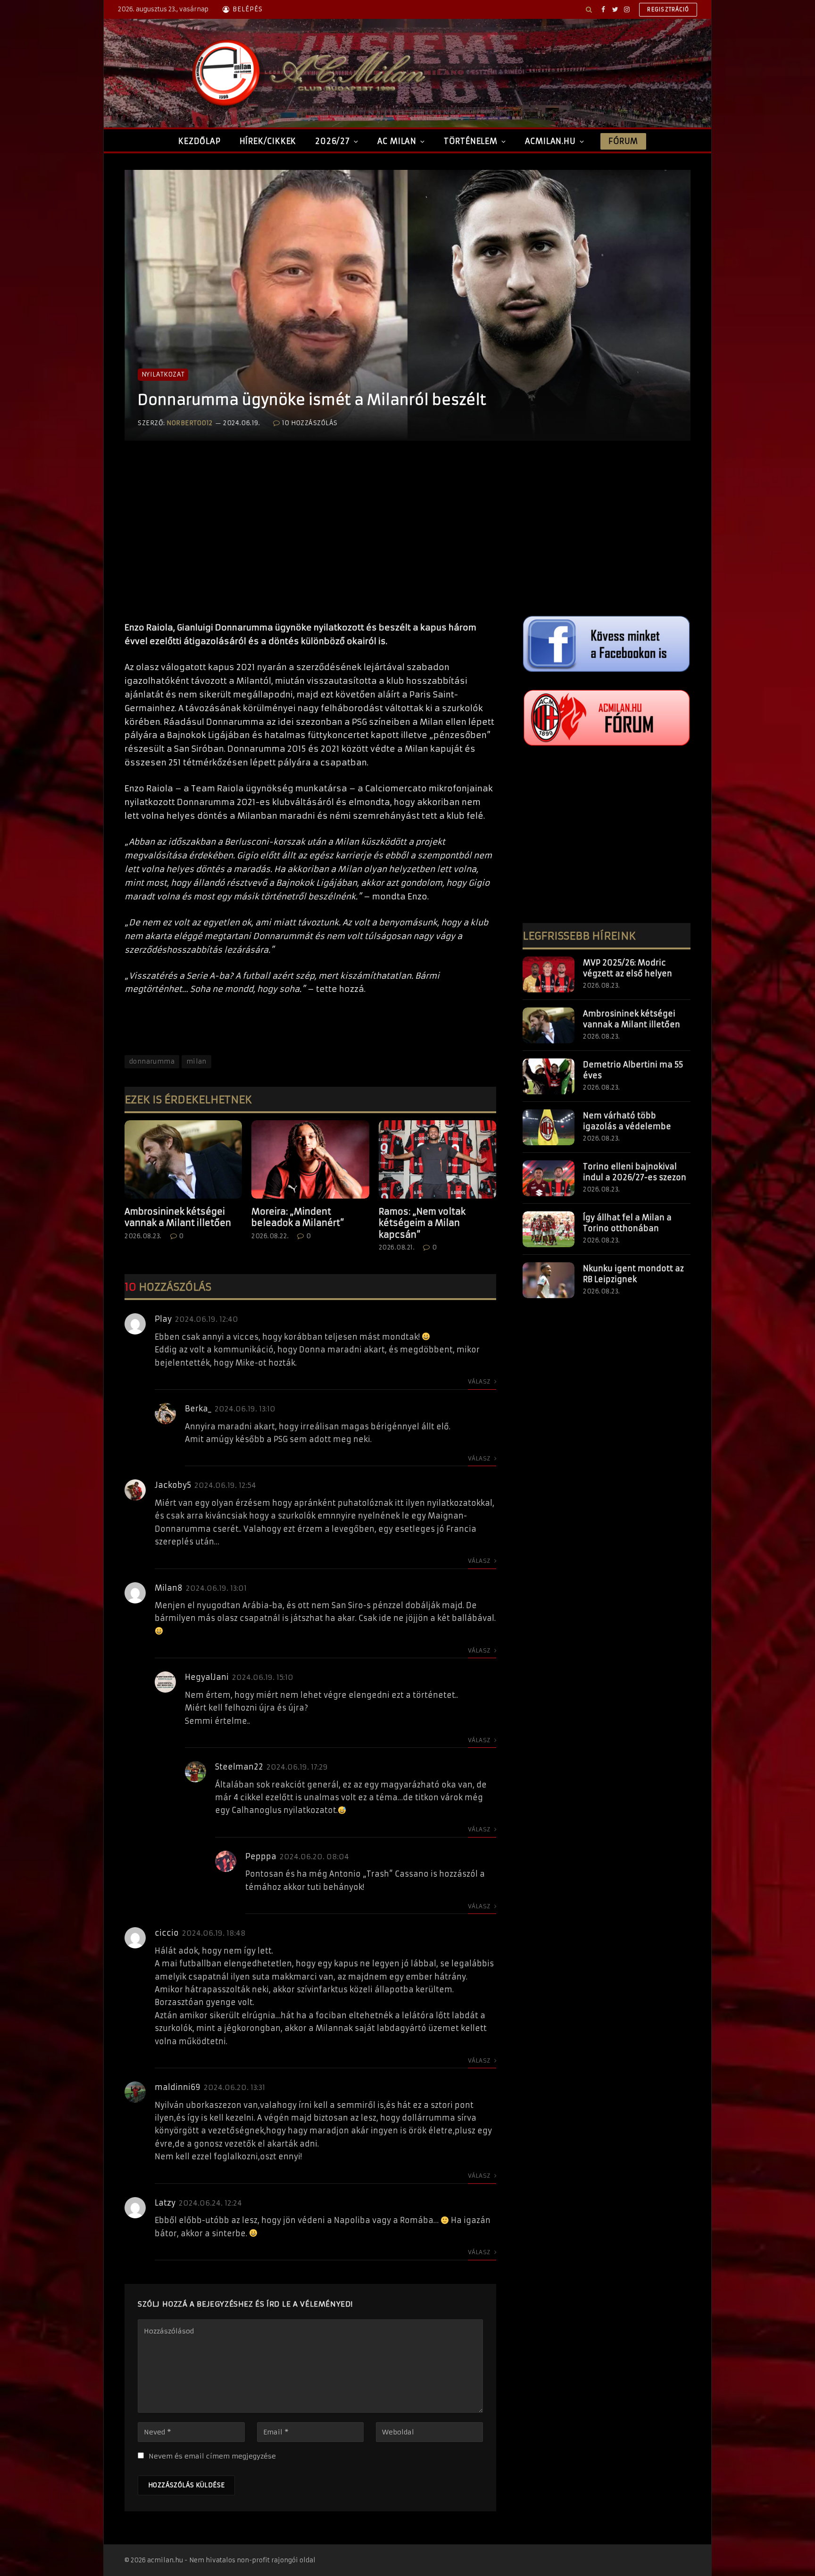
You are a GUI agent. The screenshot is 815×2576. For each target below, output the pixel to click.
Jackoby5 (173, 1485)
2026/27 (333, 141)
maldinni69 (178, 2087)
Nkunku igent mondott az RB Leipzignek (633, 1274)
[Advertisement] (310, 541)
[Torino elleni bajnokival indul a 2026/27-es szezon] (549, 1178)
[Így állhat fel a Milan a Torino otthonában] (549, 1229)
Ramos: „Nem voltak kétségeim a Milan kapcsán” (422, 1223)
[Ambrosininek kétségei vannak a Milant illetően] (183, 1159)
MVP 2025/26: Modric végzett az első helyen (628, 968)
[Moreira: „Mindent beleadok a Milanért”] (310, 1159)
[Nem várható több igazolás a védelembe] (549, 1127)
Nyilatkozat (163, 374)
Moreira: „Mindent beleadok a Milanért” (298, 1217)
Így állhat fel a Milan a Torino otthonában (627, 1223)
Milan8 (169, 1588)
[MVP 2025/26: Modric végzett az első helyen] (549, 974)
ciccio (167, 1933)
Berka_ (198, 1409)
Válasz (480, 1381)
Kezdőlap (199, 141)
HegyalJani (207, 1677)
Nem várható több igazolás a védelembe (627, 1121)
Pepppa (261, 1856)
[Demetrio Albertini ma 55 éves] (549, 1076)
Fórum (623, 141)
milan (196, 1061)
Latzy (165, 2203)
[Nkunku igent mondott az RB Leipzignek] (549, 1280)
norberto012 (190, 423)
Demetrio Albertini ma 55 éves (633, 1070)
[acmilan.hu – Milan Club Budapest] (307, 73)
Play (163, 1319)
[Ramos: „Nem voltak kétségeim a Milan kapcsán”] (437, 1159)
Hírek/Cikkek (268, 141)
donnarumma (152, 1061)
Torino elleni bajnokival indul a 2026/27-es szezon (635, 1172)
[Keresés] (589, 9)
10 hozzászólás (310, 423)
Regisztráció (668, 9)
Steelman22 (239, 1767)
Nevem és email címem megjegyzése (212, 2456)
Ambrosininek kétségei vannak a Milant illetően (178, 1217)
